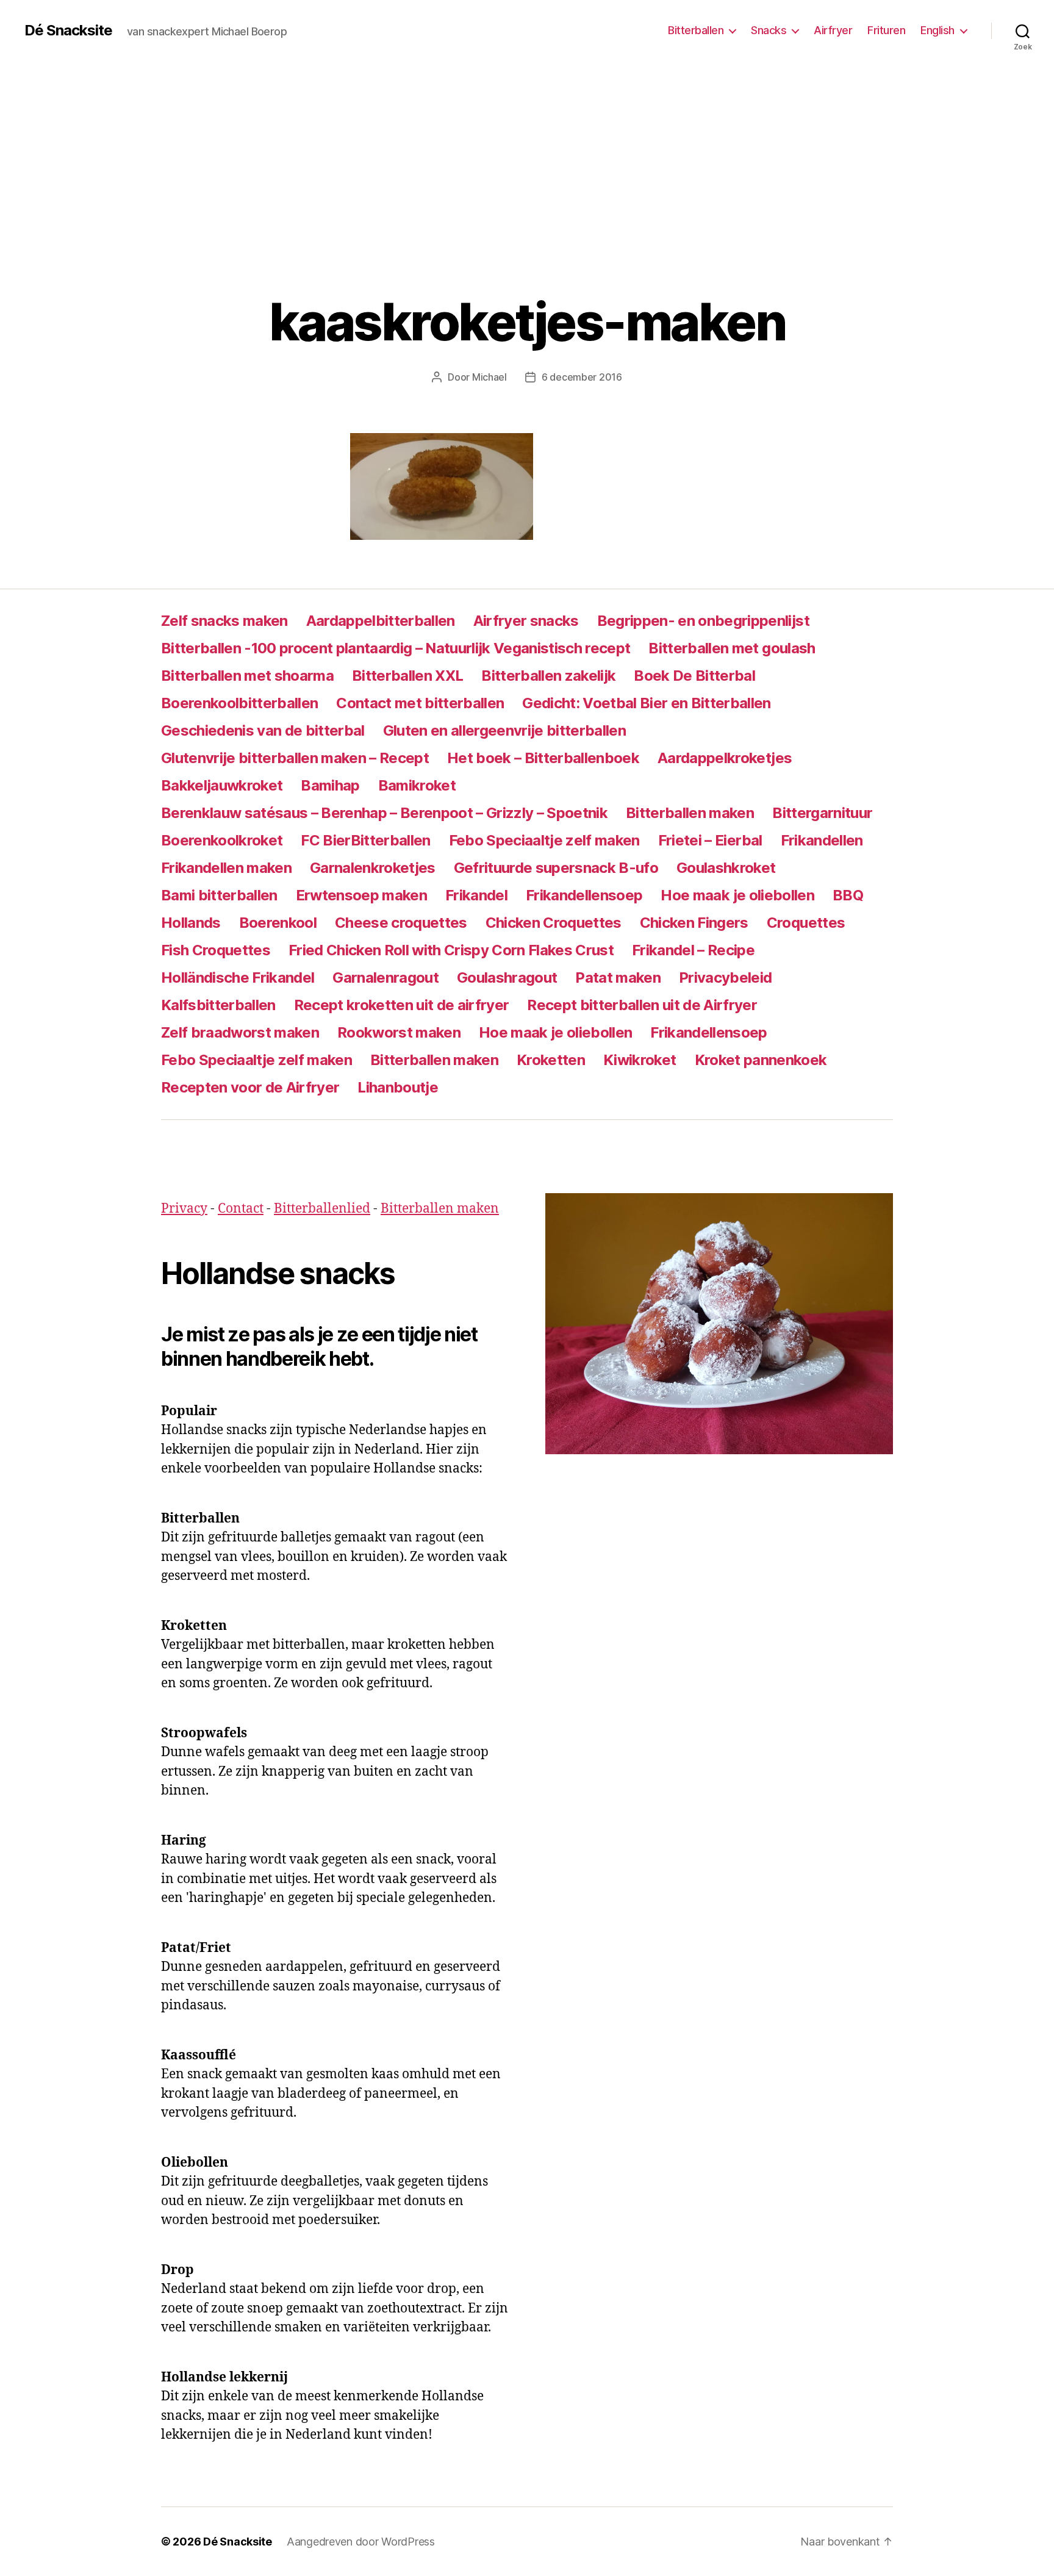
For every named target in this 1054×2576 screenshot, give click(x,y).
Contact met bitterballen (420, 703)
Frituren (886, 30)
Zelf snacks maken (224, 621)
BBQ (848, 895)
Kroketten (551, 1060)
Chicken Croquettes (554, 923)
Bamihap (330, 785)
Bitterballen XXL (407, 676)
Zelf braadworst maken (240, 1032)
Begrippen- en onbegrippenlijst (703, 621)
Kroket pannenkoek (761, 1060)
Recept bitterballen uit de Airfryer (642, 1005)
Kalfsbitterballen (218, 1005)
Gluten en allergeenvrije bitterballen (504, 730)
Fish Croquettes (216, 950)
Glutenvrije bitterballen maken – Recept (295, 758)
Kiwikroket (640, 1060)
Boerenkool (278, 923)
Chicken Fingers (694, 923)
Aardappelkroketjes (725, 758)
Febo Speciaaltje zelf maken (544, 840)
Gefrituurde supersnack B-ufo (556, 868)
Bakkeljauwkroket (222, 785)
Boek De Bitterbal (694, 676)
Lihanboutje (398, 1087)
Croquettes (806, 923)
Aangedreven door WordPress (361, 2542)
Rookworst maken (399, 1032)
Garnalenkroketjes (373, 868)
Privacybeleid (725, 978)
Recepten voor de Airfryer (250, 1087)
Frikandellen (822, 840)
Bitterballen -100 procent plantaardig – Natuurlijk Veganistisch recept (396, 648)
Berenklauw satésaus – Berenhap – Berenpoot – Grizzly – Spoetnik (384, 813)
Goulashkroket (726, 868)
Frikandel (476, 895)
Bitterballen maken (690, 813)
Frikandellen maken (226, 868)
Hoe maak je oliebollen (737, 895)
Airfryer (833, 30)
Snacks (769, 30)
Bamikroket (417, 785)
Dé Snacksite (68, 30)
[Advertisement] (527, 152)
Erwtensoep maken (361, 895)
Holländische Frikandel (238, 978)
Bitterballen (696, 30)
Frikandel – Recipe (693, 950)
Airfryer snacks (526, 621)
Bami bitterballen (219, 895)
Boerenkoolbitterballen (239, 703)
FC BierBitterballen (365, 840)
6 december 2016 (582, 377)
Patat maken (618, 978)
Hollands (191, 923)
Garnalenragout (385, 978)
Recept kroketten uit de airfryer (402, 1005)
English (937, 30)
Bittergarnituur (822, 813)
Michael (489, 377)
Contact (241, 1209)
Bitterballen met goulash (732, 648)
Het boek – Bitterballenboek (543, 758)
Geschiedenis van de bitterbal (263, 730)
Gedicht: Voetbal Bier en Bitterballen (646, 703)
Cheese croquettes (401, 923)
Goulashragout (507, 978)
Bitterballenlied (322, 1209)
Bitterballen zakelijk (548, 676)
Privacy (184, 1209)
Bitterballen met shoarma (247, 676)
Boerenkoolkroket (222, 840)
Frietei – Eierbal (710, 840)
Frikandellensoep (584, 895)
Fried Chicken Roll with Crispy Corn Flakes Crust (451, 950)
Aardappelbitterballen (381, 621)
